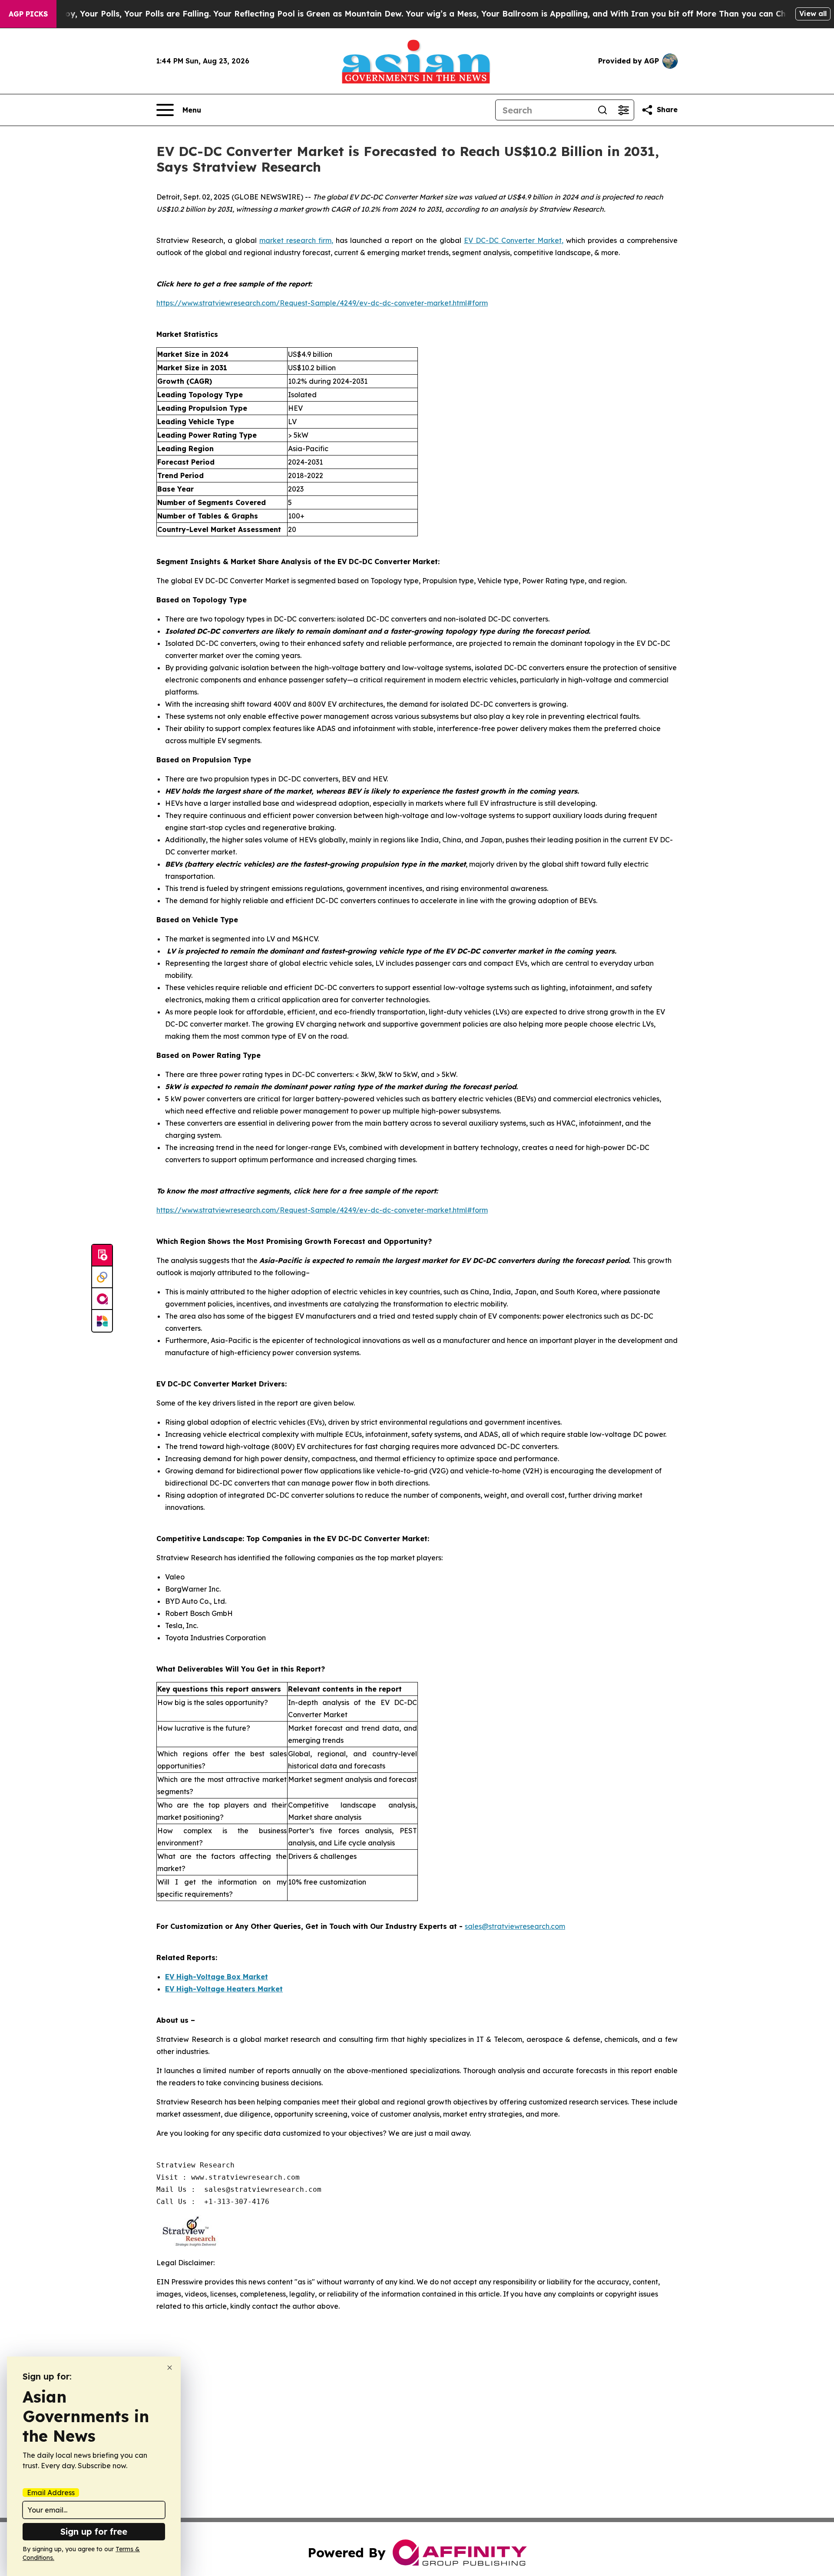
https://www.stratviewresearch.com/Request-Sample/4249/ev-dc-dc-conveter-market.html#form (322, 303)
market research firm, (296, 240)
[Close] (170, 2368)
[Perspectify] (102, 1277)
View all (813, 13)
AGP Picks (28, 14)
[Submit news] (102, 1256)
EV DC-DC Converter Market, (514, 240)
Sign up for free (94, 2531)
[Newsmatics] (102, 1321)
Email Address (51, 2493)
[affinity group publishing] (102, 1299)
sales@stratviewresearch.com (515, 1926)
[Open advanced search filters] (623, 110)
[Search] (602, 110)
